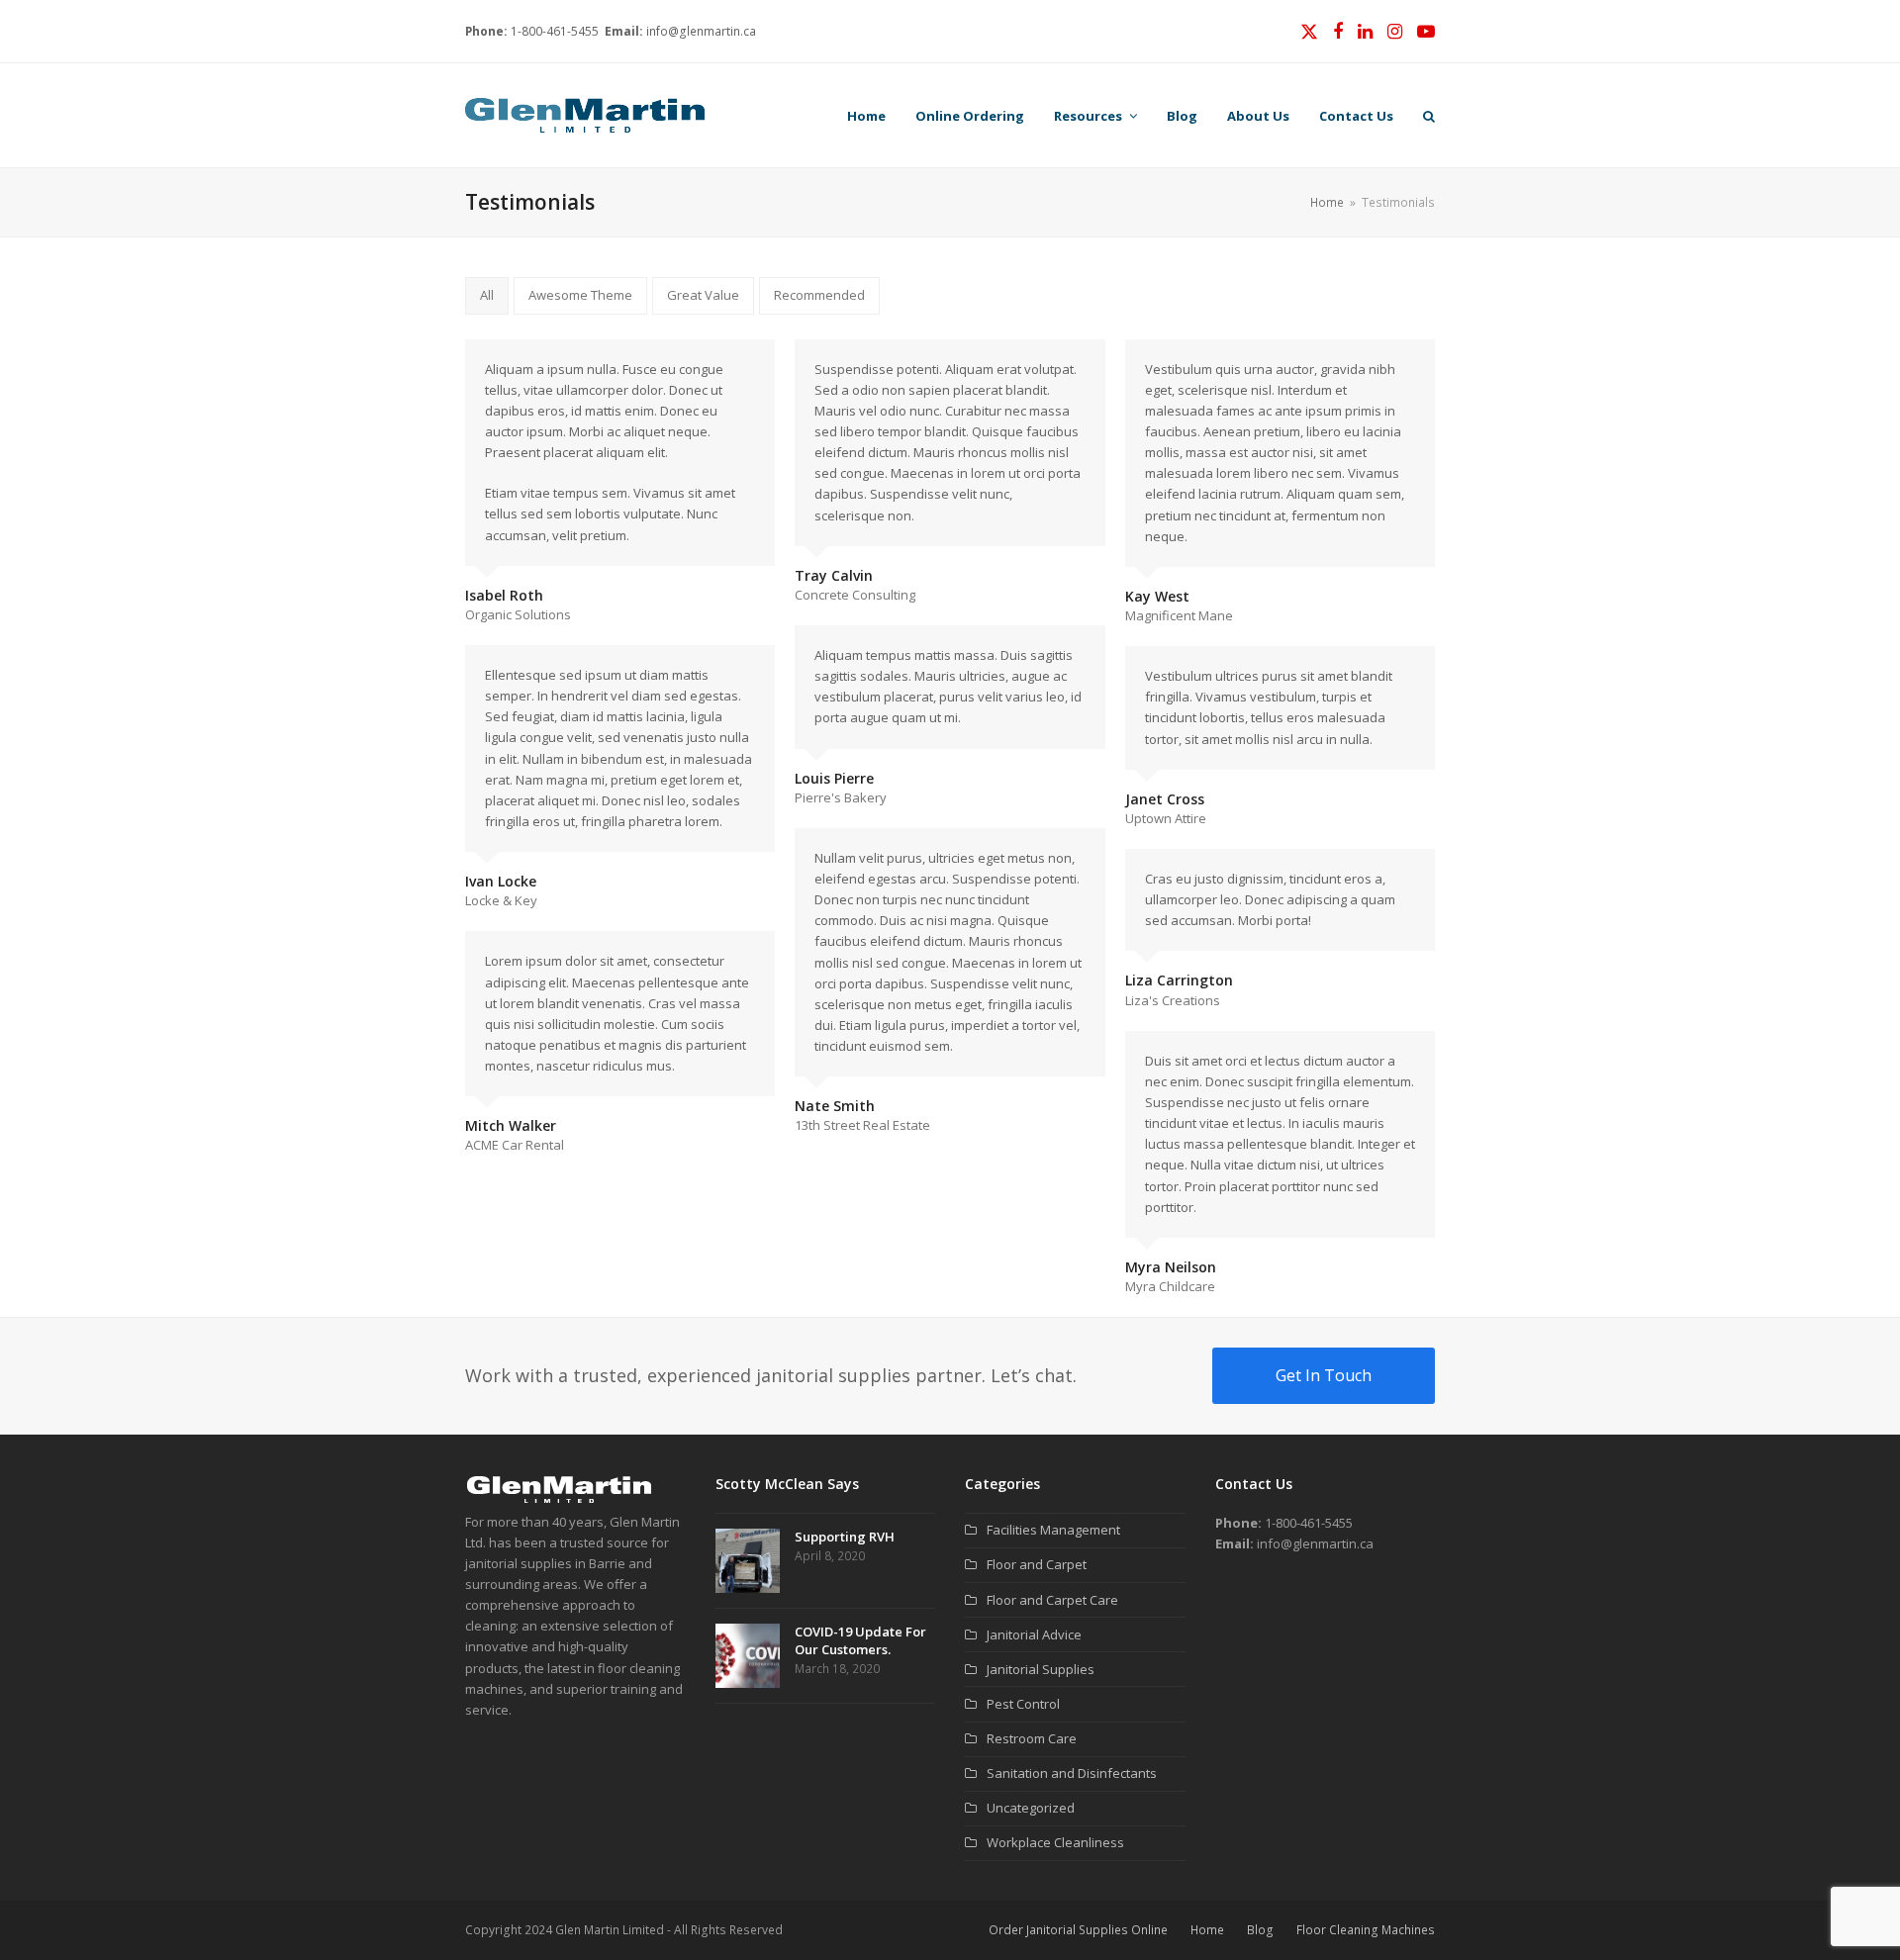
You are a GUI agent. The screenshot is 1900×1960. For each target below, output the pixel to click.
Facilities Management (1053, 1530)
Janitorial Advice (1034, 1634)
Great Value (703, 295)
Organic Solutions (518, 614)
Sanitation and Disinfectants (1072, 1773)
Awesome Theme (580, 295)
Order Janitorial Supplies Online (1078, 1930)
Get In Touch (1324, 1375)
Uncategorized (1031, 1808)
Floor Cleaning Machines (1366, 1930)
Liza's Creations (1173, 1000)
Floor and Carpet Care (1052, 1600)
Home (1207, 1930)
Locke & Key (501, 900)
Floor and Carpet (1037, 1564)
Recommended (819, 295)
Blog (1260, 1930)
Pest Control (1023, 1704)
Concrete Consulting (855, 595)
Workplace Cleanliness (1055, 1842)
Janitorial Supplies (1041, 1669)
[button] (1429, 116)
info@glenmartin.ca (701, 31)
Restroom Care (1032, 1738)
